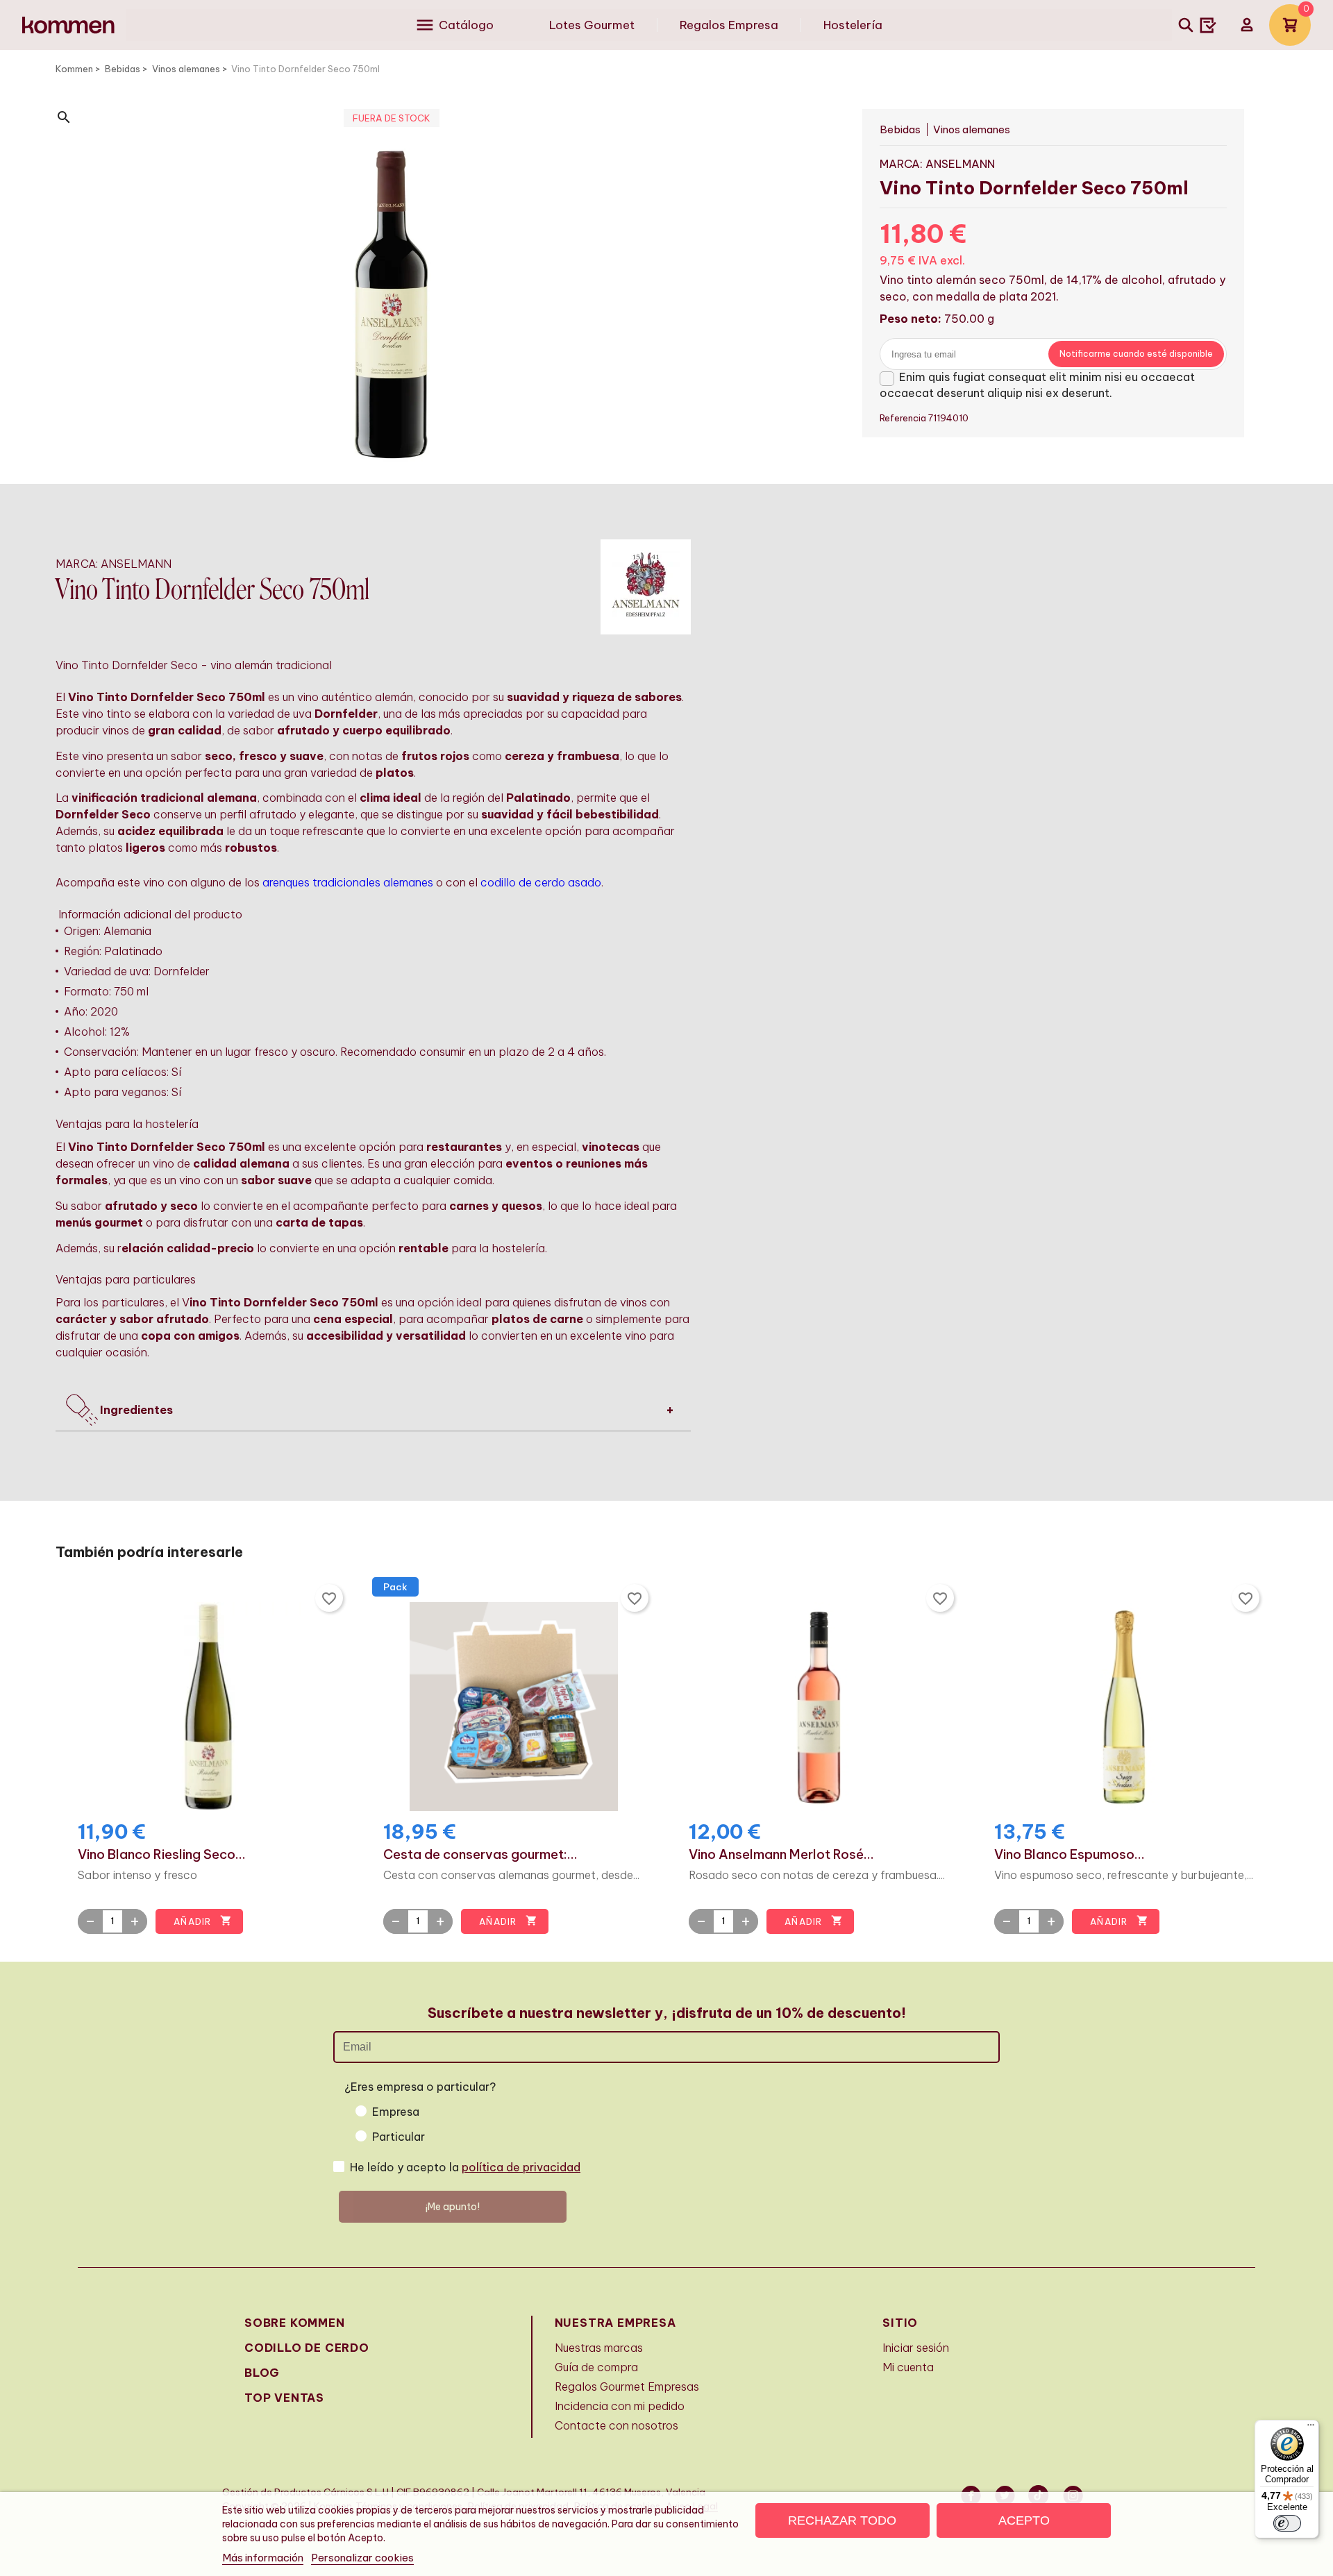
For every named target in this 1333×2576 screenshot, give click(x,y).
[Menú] (1311, 2428)
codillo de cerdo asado (541, 882)
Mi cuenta (908, 2367)
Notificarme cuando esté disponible (1136, 354)
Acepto (1024, 2520)
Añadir (202, 1921)
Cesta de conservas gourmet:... (480, 1855)
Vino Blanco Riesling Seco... (162, 1855)
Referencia (904, 418)
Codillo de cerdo (307, 2348)
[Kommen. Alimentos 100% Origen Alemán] (68, 25)
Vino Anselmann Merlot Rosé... (781, 1855)
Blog (262, 2373)
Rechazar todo (842, 2520)
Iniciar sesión (916, 2348)
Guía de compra (596, 2367)
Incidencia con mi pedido (620, 2406)
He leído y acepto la (465, 2167)
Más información (263, 2558)
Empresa (396, 2112)
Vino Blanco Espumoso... (1070, 1855)
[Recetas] (1208, 25)
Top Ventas (284, 2398)
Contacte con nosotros (617, 2425)
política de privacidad (521, 2167)
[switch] (1287, 2523)
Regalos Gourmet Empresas (627, 2386)
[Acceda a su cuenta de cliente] (1247, 25)
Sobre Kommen (295, 2323)
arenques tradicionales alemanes (348, 882)
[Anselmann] (646, 586)
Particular (399, 2137)
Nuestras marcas (599, 2348)
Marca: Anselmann (937, 164)
